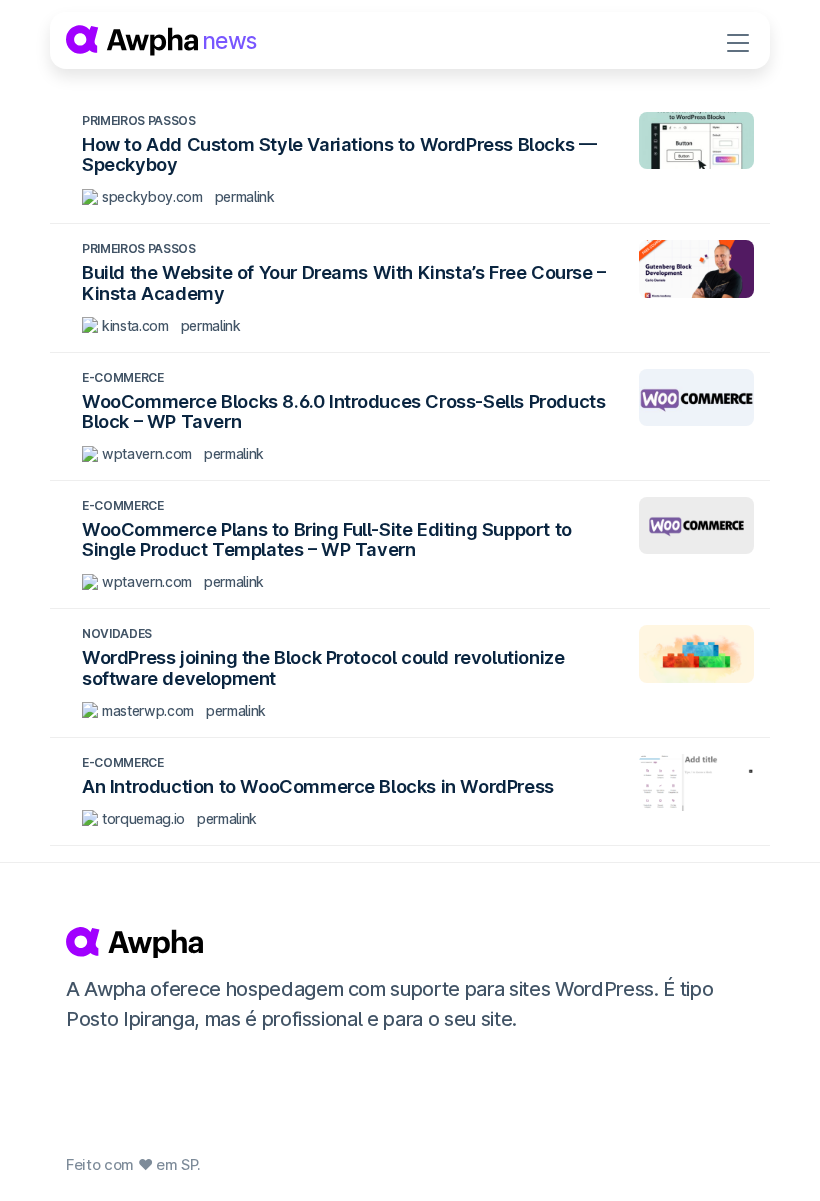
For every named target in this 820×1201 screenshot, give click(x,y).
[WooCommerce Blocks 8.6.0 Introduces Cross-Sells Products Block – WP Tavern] (696, 397)
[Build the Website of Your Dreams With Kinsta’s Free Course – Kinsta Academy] (696, 268)
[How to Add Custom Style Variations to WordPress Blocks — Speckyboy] (696, 140)
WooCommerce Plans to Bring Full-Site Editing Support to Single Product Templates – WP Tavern (327, 539)
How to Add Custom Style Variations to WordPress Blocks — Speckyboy (339, 154)
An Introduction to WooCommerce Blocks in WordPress (318, 786)
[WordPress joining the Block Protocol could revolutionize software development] (696, 653)
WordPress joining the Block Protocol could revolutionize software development (323, 667)
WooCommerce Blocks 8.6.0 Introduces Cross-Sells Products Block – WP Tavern (343, 411)
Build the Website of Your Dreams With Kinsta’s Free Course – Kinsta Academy (344, 282)
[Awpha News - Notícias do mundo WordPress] (407, 942)
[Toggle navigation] (738, 40)
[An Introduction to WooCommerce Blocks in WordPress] (696, 782)
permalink (245, 196)
